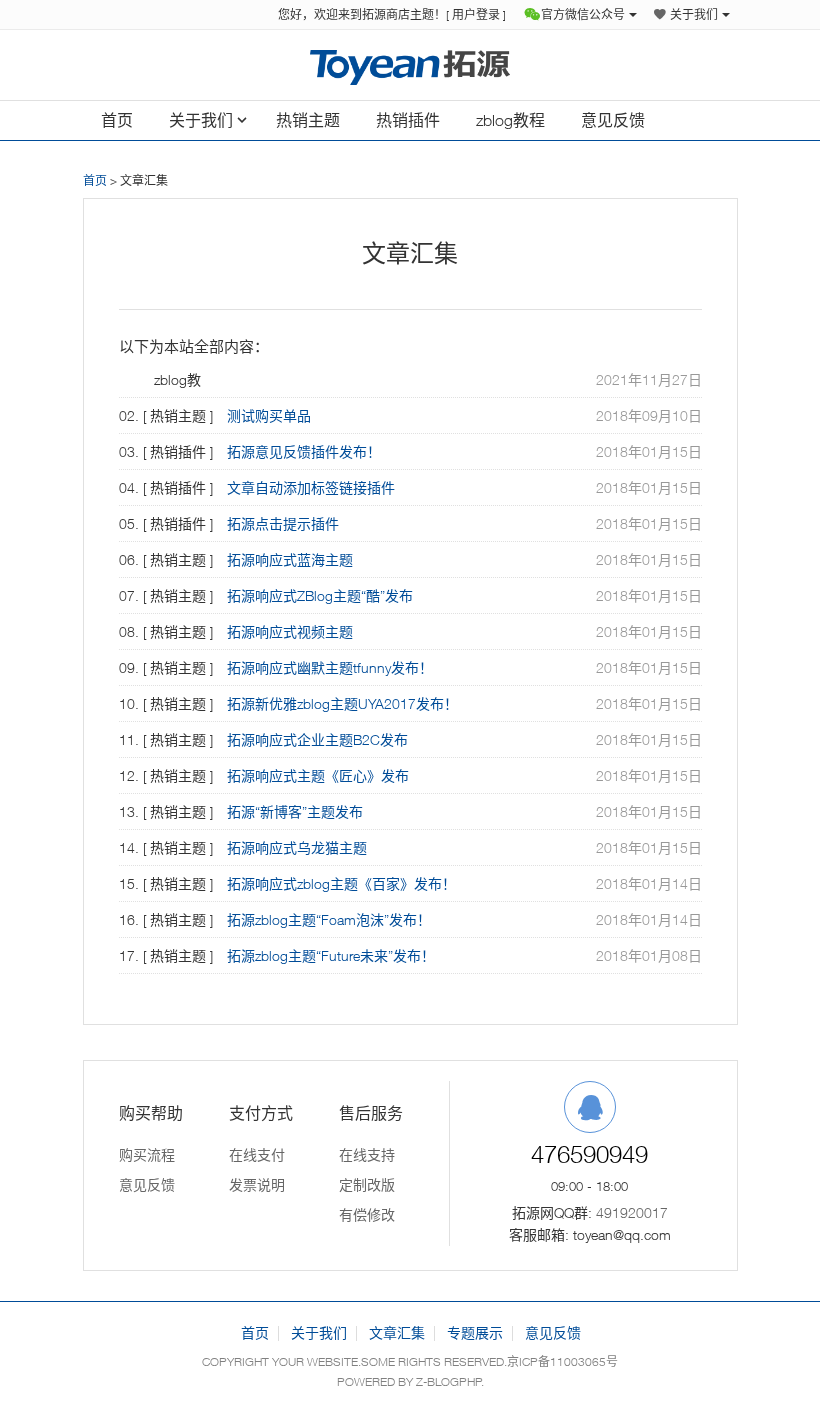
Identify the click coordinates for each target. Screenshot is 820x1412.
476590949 (589, 1154)
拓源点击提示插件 (283, 523)
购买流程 (147, 1154)
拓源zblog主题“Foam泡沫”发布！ (329, 919)
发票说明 (257, 1184)
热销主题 (308, 120)
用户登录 (476, 14)
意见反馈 (613, 120)
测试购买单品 (269, 415)
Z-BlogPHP (449, 1381)
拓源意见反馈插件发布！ (304, 451)
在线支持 (367, 1154)
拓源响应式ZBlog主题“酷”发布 (320, 595)
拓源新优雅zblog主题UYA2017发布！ (342, 703)
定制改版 (367, 1184)
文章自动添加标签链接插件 (311, 487)
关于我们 (694, 14)
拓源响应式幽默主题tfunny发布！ (330, 667)
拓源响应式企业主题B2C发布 (317, 739)
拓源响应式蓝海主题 (290, 559)
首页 (117, 120)
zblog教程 (510, 120)
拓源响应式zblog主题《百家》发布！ (341, 883)
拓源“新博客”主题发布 (295, 811)
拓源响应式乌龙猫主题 (297, 847)
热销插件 (408, 120)
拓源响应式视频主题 (290, 631)
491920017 (632, 1212)
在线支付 (257, 1154)
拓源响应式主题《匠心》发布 (318, 775)
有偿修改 (367, 1214)
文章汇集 (397, 1332)
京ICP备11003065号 (562, 1361)
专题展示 (475, 1332)
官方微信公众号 (583, 14)
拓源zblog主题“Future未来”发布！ (331, 955)
